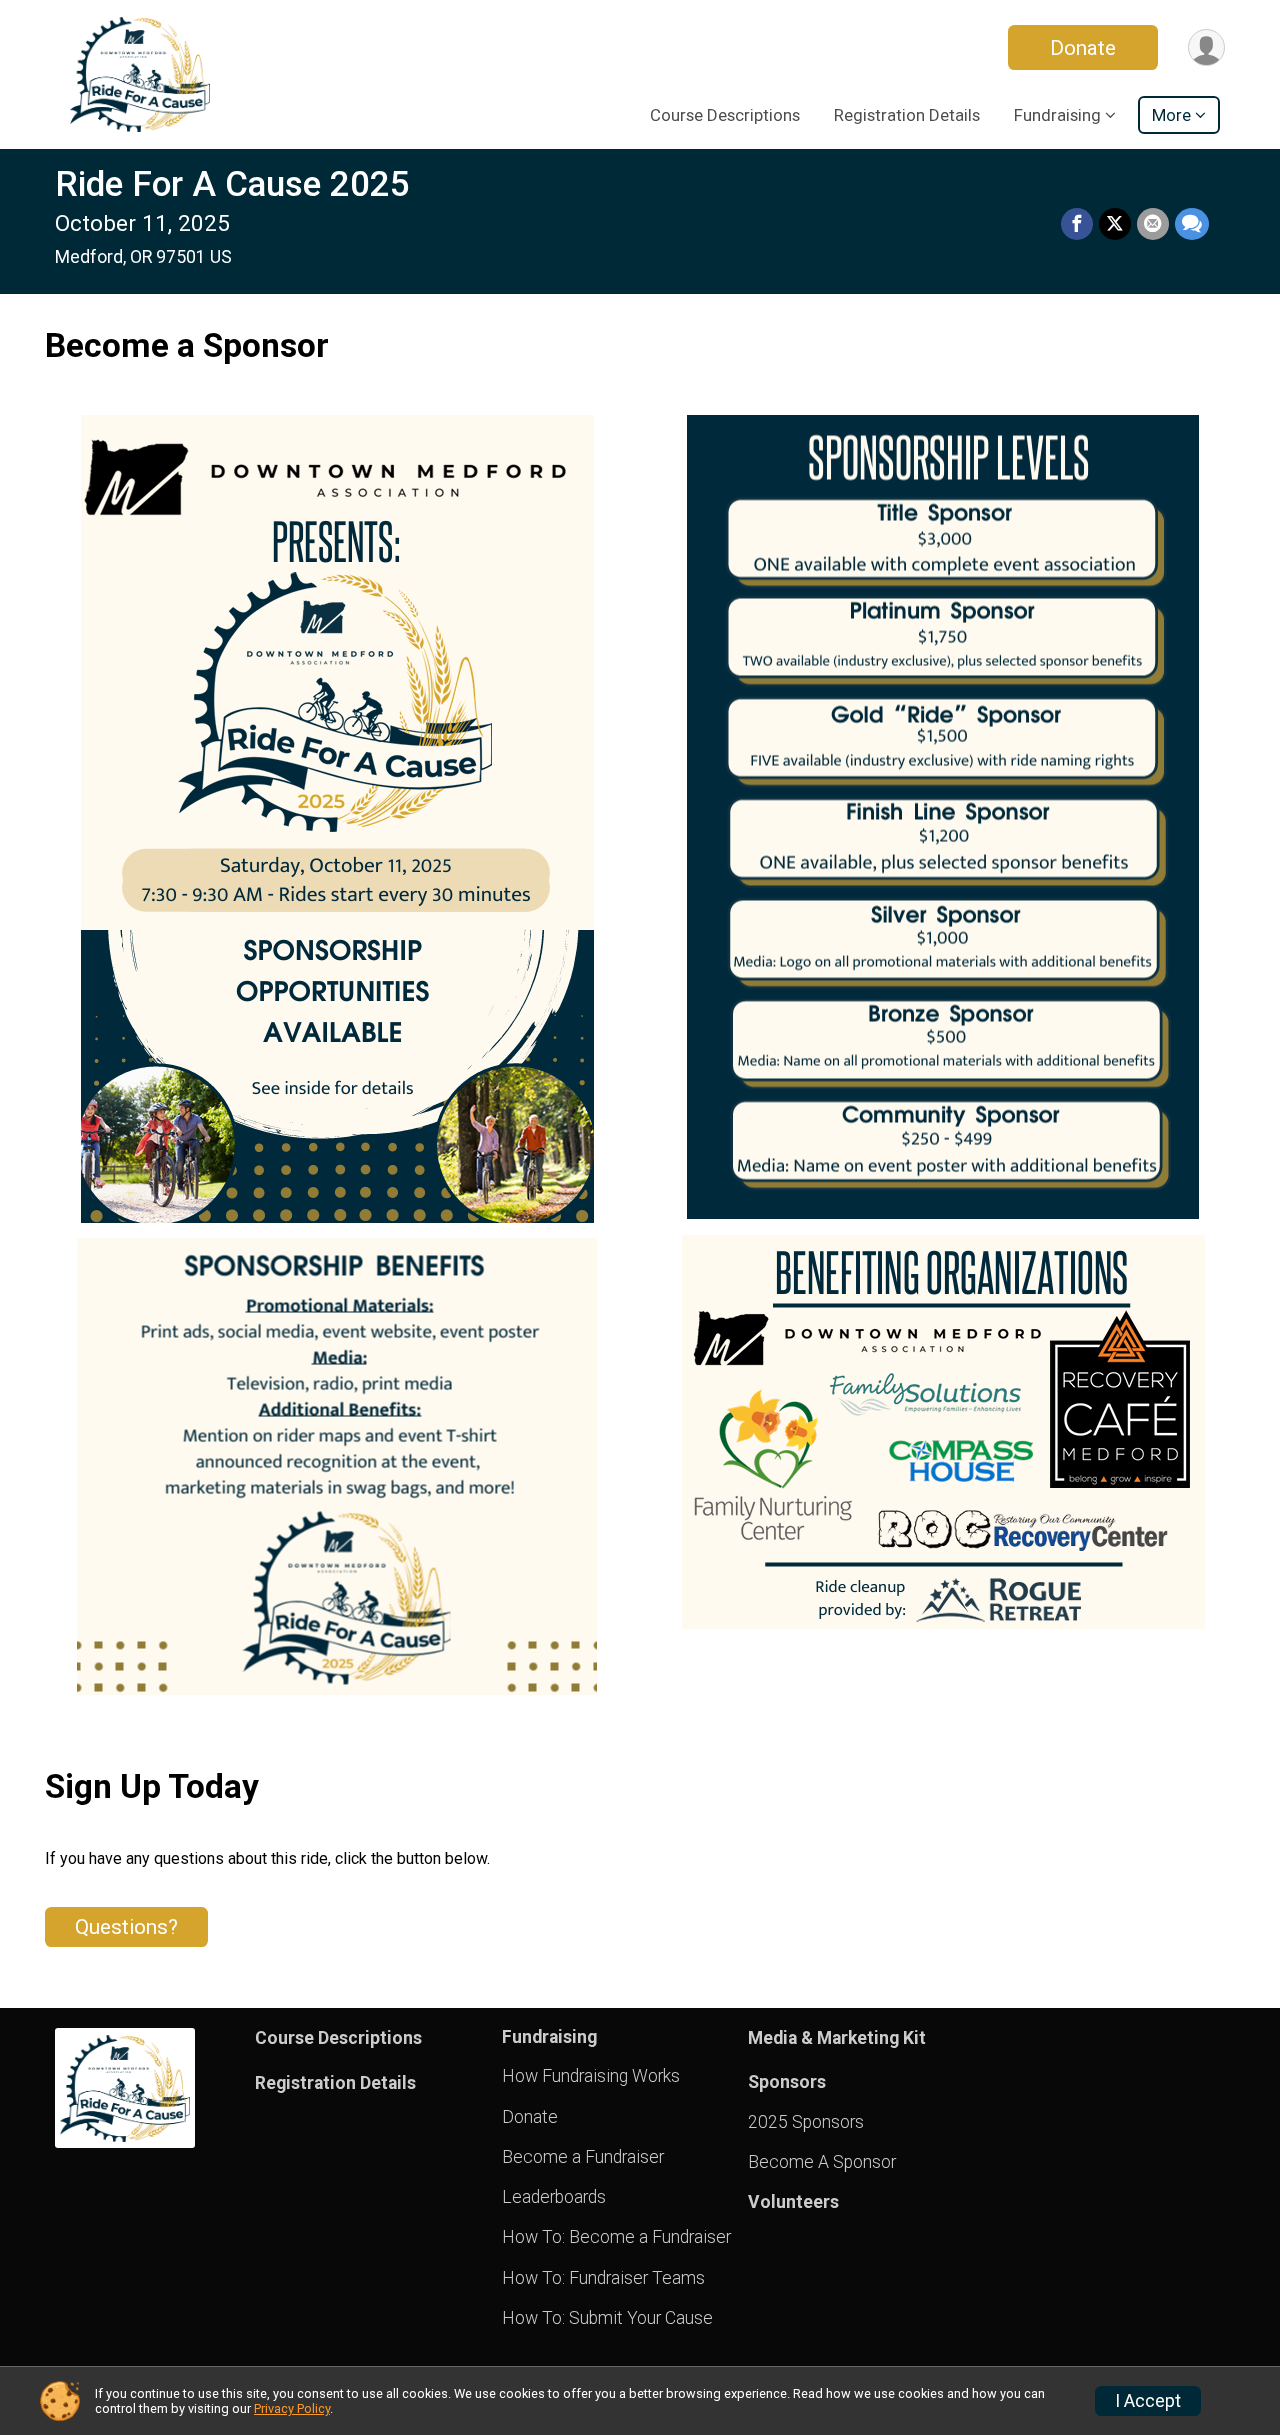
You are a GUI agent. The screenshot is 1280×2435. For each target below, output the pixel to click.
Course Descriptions (725, 115)
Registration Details (907, 115)
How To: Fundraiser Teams (603, 2278)
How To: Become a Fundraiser (616, 2237)
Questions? (126, 1927)
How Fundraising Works (591, 2076)
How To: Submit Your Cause (607, 2318)
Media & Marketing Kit (837, 2038)
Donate (1083, 48)
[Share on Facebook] (1077, 224)
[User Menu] (1206, 47)
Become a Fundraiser (583, 2157)
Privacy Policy (292, 2408)
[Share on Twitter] (1115, 224)
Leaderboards (554, 2197)
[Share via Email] (1153, 224)
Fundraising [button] (1057, 115)
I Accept (1148, 2401)
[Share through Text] (1192, 224)
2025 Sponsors (806, 2122)
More (1171, 115)
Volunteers (793, 2202)
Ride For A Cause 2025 (232, 184)
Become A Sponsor (822, 2162)
